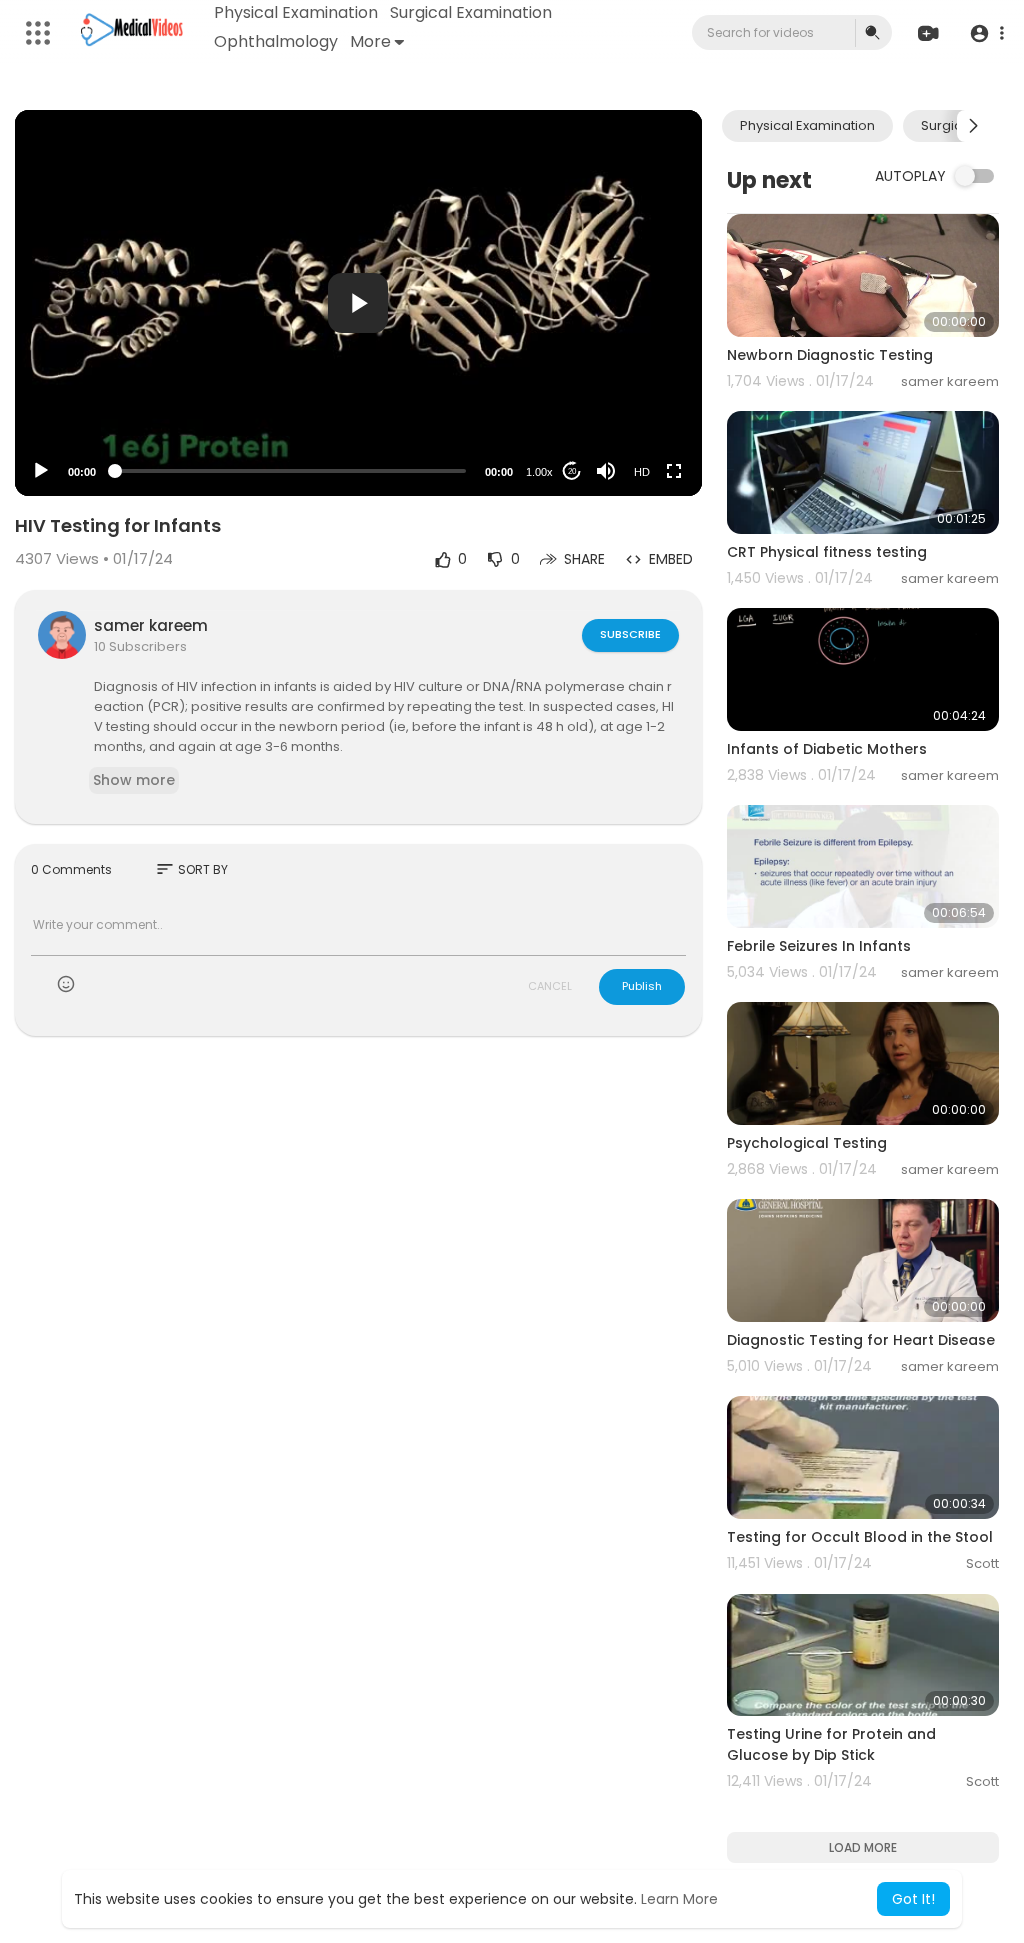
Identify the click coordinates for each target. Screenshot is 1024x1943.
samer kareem (151, 625)
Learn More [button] (679, 1899)
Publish (642, 986)
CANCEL (550, 986)
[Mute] (606, 471)
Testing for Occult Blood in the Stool (860, 1537)
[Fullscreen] (674, 471)
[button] (986, 33)
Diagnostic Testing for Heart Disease (861, 1340)
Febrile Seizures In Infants (819, 946)
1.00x (539, 472)
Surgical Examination (471, 12)
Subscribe (630, 634)
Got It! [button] (913, 1899)
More (370, 41)
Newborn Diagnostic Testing (830, 355)
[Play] (41, 471)
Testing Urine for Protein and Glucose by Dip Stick (831, 1744)
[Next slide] (973, 126)
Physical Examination (296, 12)
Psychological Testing (807, 1143)
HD (642, 472)
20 (572, 471)
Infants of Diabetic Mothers (827, 749)
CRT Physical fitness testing (827, 552)
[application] (358, 303)
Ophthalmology (276, 41)
